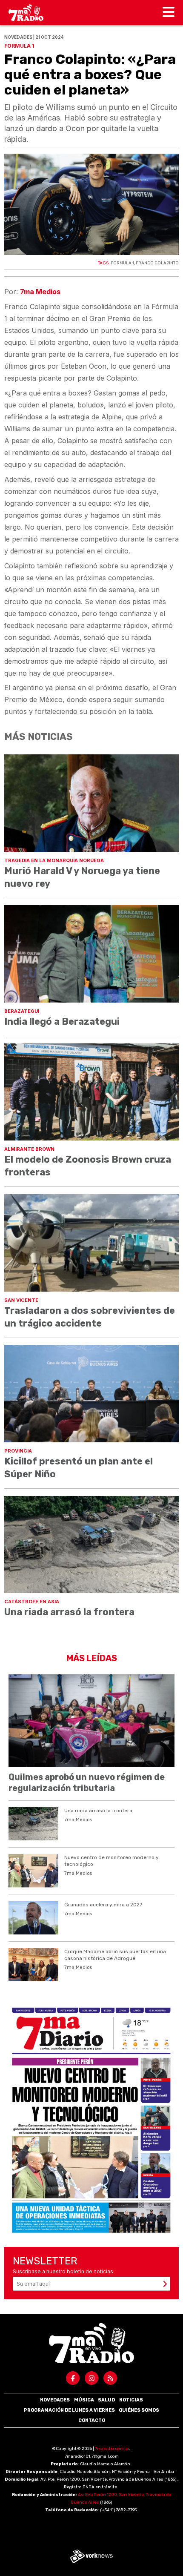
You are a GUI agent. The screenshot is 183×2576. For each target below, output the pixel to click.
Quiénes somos (139, 2410)
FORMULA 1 (122, 263)
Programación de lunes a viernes (69, 2410)
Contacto (92, 2420)
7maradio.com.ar (112, 2449)
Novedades (55, 2400)
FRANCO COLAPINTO (157, 263)
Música (84, 2400)
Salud (106, 2400)
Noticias (131, 2400)
